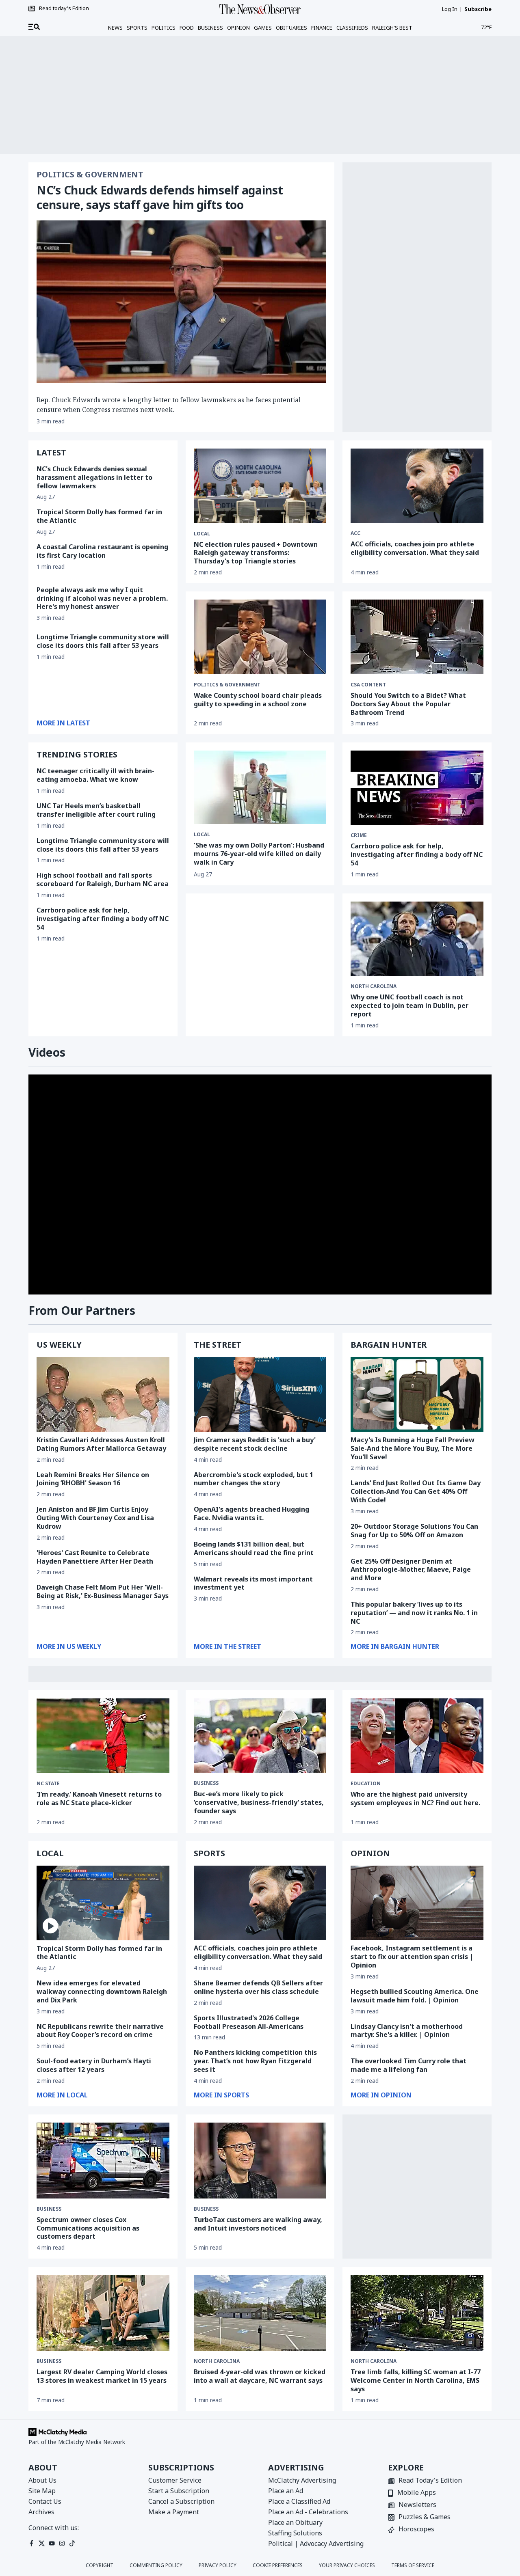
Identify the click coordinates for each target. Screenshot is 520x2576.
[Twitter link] (42, 2543)
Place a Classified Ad (299, 2501)
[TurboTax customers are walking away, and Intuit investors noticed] (260, 2161)
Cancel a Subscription (181, 2501)
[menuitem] (34, 27)
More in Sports (221, 2095)
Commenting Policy (156, 2565)
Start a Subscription (179, 2491)
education (366, 1784)
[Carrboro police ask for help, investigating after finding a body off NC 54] (417, 788)
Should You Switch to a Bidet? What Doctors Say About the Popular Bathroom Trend (408, 704)
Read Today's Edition (430, 2481)
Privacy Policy (218, 2565)
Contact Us (45, 2501)
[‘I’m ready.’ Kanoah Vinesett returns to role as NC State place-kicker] (103, 1736)
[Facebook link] (31, 2543)
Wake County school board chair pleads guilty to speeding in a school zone (258, 700)
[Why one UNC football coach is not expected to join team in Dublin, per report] (417, 939)
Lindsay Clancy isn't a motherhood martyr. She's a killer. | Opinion (407, 2031)
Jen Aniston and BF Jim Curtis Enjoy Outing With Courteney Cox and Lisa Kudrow (95, 1518)
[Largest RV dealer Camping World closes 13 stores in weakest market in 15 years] (103, 2313)
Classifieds (352, 28)
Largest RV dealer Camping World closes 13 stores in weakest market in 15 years (102, 2376)
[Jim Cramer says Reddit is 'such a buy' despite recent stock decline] (260, 1394)
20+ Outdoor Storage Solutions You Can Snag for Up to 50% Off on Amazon (414, 1531)
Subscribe (478, 9)
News (115, 28)
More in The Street (227, 1646)
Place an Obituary (295, 2522)
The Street (218, 1345)
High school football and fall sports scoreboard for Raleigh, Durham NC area (103, 879)
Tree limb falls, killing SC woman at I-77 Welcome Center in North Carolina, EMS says (416, 2380)
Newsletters (417, 2505)
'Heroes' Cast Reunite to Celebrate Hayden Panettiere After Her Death (95, 1557)
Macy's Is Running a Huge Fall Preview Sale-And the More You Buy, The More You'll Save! (413, 1448)
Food (187, 28)
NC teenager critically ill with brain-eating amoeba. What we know (95, 775)
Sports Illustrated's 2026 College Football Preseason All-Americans (249, 2022)
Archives (41, 2512)
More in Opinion (381, 2095)
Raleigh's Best (392, 28)
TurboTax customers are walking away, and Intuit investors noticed (258, 2224)
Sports (137, 28)
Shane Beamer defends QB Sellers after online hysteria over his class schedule (258, 1987)
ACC (355, 533)
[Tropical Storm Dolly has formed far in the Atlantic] (103, 1903)
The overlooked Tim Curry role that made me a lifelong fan (408, 2065)
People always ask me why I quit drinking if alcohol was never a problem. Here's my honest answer (102, 598)
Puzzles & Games (425, 2517)
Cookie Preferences (278, 2565)
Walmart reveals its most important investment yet (253, 1583)
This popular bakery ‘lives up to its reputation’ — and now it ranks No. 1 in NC (414, 1613)
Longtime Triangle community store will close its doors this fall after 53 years (103, 641)
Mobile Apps (417, 2493)
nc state (48, 1784)
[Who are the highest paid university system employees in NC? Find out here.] (417, 1736)
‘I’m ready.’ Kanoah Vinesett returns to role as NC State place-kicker (99, 1798)
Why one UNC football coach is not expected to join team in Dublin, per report (409, 1005)
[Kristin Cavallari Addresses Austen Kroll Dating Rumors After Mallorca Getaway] (103, 1394)
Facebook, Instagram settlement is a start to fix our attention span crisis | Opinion (412, 1957)
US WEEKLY (59, 1345)
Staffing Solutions (295, 2533)
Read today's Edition (64, 9)
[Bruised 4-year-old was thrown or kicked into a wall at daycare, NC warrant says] (260, 2313)
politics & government (227, 685)
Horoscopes (416, 2530)
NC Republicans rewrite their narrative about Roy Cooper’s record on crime (100, 2031)
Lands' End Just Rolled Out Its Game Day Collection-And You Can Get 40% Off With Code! (416, 1491)
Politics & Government (90, 175)
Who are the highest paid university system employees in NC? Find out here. (415, 1798)
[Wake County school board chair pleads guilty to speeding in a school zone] (260, 637)
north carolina (374, 986)
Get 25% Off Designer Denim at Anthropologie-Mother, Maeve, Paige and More (411, 1570)
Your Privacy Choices (347, 2565)
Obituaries (291, 28)
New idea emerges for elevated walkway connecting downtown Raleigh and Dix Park (102, 1991)
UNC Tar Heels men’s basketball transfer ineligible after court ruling (96, 810)
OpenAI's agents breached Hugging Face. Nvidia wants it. (251, 1513)
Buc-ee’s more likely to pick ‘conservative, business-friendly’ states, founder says (259, 1802)
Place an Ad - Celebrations (308, 2512)
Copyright (100, 2565)
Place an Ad (286, 2491)
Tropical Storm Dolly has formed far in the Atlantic (99, 516)
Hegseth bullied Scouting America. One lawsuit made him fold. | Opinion (415, 1996)
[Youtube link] (52, 2543)
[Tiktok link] (72, 2543)
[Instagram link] (62, 2543)
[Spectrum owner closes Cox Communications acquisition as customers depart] (103, 2161)
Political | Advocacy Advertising (316, 2544)
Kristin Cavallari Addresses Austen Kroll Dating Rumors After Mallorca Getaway (101, 1444)
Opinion (238, 28)
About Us (42, 2480)
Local (202, 534)
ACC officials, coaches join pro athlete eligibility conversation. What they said (415, 548)
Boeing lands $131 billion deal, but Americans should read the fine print (254, 1548)
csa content (368, 685)
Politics (164, 28)
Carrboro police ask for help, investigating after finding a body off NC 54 (103, 919)
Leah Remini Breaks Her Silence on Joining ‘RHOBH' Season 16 (93, 1479)
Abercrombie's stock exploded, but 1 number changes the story (253, 1479)
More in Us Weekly (69, 1646)
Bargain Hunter (389, 1345)
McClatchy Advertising (302, 2480)
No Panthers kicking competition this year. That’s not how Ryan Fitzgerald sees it (255, 2061)
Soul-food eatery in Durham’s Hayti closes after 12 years (94, 2065)
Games (263, 28)
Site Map (42, 2491)
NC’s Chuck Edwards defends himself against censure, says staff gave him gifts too (160, 197)
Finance (322, 28)
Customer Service (175, 2480)
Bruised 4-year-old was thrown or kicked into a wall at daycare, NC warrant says (260, 2376)
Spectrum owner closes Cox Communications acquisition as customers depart (88, 2228)
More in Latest (63, 723)
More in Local (62, 2095)
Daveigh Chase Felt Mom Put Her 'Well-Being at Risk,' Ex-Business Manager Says (103, 1591)
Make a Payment (174, 2512)
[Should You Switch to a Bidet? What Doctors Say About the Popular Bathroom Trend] (417, 637)
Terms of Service (413, 2565)
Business (210, 28)
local (202, 835)
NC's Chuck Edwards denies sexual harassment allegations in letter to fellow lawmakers (94, 477)
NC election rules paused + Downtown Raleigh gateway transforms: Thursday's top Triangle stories (256, 553)
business (206, 1783)
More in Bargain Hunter (395, 1646)
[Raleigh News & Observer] (260, 9)
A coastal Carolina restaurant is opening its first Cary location (102, 551)
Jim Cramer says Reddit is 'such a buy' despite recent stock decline (255, 1444)
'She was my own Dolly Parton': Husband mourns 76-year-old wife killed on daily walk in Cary (259, 854)
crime (359, 835)
